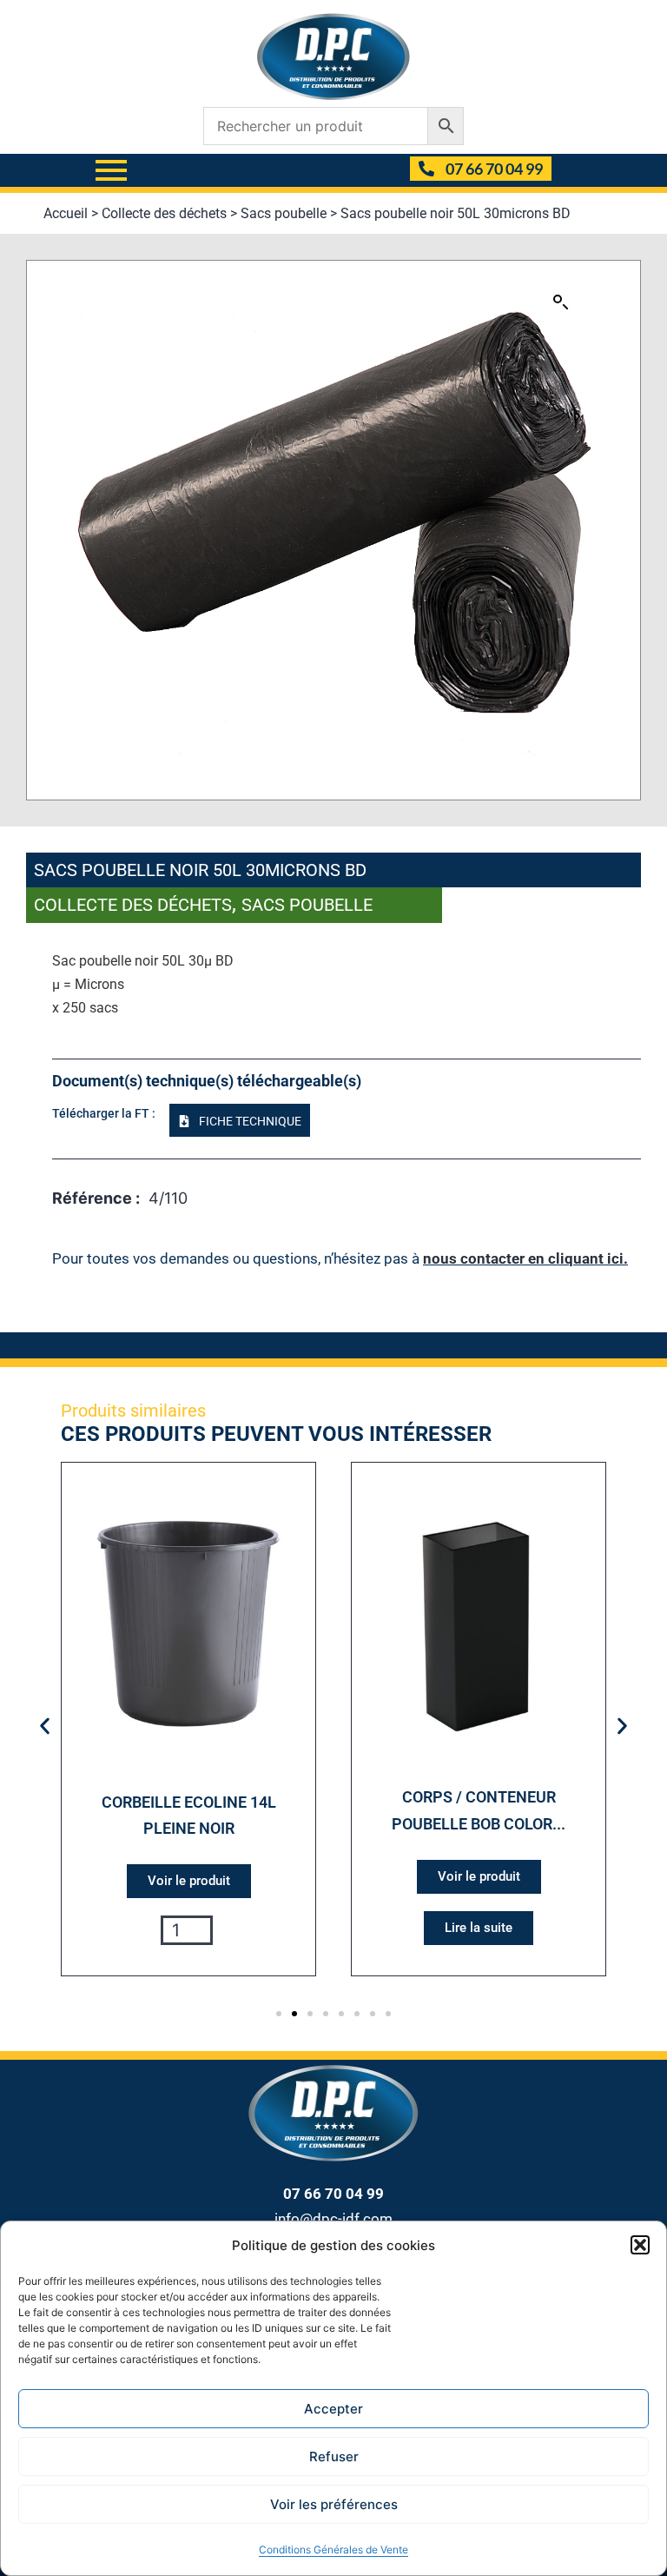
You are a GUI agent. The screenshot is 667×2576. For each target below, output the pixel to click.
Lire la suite (479, 1928)
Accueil (66, 213)
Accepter (333, 2409)
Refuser (334, 2456)
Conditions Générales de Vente (333, 2549)
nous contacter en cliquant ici (523, 1258)
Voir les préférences (334, 2504)
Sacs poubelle (284, 213)
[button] (640, 2245)
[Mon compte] (390, 170)
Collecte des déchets (164, 213)
